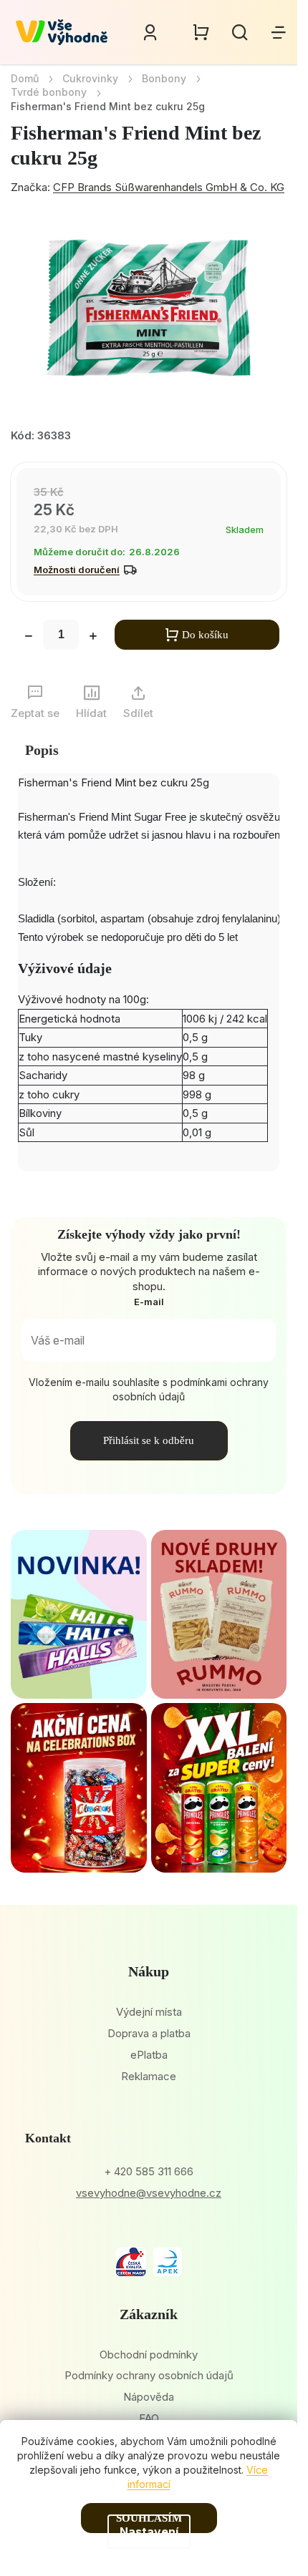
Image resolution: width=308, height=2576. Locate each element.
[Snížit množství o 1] (29, 638)
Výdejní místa (149, 2012)
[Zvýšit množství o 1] (93, 638)
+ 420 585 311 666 (149, 2171)
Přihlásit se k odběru (149, 1440)
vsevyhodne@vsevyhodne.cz (149, 2193)
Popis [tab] (42, 750)
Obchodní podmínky (149, 2355)
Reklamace (149, 2076)
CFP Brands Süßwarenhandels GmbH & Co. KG (169, 187)
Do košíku (205, 635)
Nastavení (149, 2532)
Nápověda (149, 2397)
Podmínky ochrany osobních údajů (149, 2375)
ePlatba (149, 2055)
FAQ (149, 2418)
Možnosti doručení (77, 570)
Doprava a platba (149, 2033)
